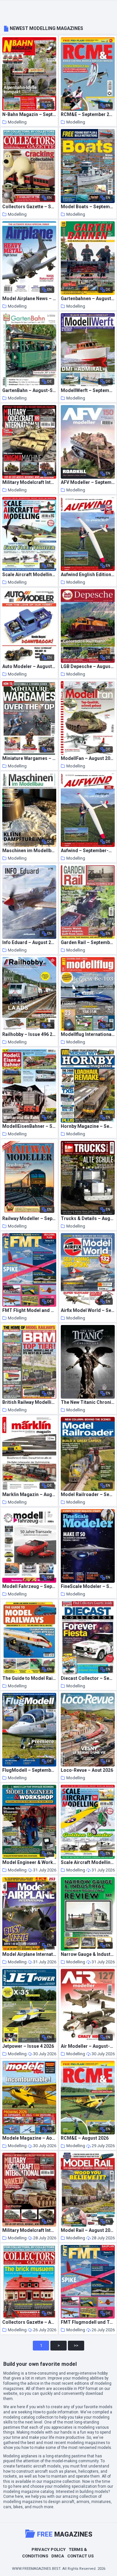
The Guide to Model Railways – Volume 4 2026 (29, 1678)
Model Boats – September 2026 (88, 207)
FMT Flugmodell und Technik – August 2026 (88, 2322)
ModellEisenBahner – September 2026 (29, 1126)
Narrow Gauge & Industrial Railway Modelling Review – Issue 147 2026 (88, 1954)
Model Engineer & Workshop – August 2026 (29, 1863)
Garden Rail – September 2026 (88, 943)
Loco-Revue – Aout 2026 (87, 1770)
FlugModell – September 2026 (29, 1770)
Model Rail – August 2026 (88, 2230)
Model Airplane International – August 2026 (29, 1954)
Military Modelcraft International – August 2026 (29, 2230)
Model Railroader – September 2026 (88, 1495)
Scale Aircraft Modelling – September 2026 (29, 575)
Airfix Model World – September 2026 (88, 1310)
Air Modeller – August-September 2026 (88, 2046)
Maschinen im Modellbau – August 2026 (29, 851)
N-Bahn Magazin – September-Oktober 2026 (29, 115)
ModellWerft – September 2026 (88, 391)
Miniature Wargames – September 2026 (29, 758)
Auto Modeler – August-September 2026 (29, 667)
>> (76, 2345)
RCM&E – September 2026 (88, 115)
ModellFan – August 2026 (88, 758)
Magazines (65, 2534)
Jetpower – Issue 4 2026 (28, 2046)
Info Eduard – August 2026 (29, 943)
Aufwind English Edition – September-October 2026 (88, 575)
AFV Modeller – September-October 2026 (88, 482)
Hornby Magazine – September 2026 (88, 1126)
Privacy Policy (49, 2549)
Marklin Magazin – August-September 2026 (29, 1495)
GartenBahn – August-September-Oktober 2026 (29, 391)
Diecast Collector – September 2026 (88, 1678)
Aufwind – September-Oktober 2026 (88, 851)
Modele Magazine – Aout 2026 (29, 2138)
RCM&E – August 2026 (85, 2138)
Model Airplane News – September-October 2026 (29, 299)
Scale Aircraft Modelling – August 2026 (88, 1863)
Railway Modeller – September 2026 (29, 1219)
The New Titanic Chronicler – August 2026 (88, 1402)
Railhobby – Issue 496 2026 (29, 1034)
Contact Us (80, 2556)
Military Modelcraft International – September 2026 (29, 482)
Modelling (17, 122)
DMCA (58, 2556)
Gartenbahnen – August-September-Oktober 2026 (88, 299)
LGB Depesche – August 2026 (88, 667)
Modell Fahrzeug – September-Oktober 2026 (29, 1586)
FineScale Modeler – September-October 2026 (88, 1586)
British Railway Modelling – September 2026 (29, 1402)
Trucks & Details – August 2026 (88, 1219)
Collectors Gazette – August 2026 (29, 2322)
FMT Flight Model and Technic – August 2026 (29, 1310)
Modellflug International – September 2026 (88, 1034)
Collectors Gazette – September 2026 (29, 207)
